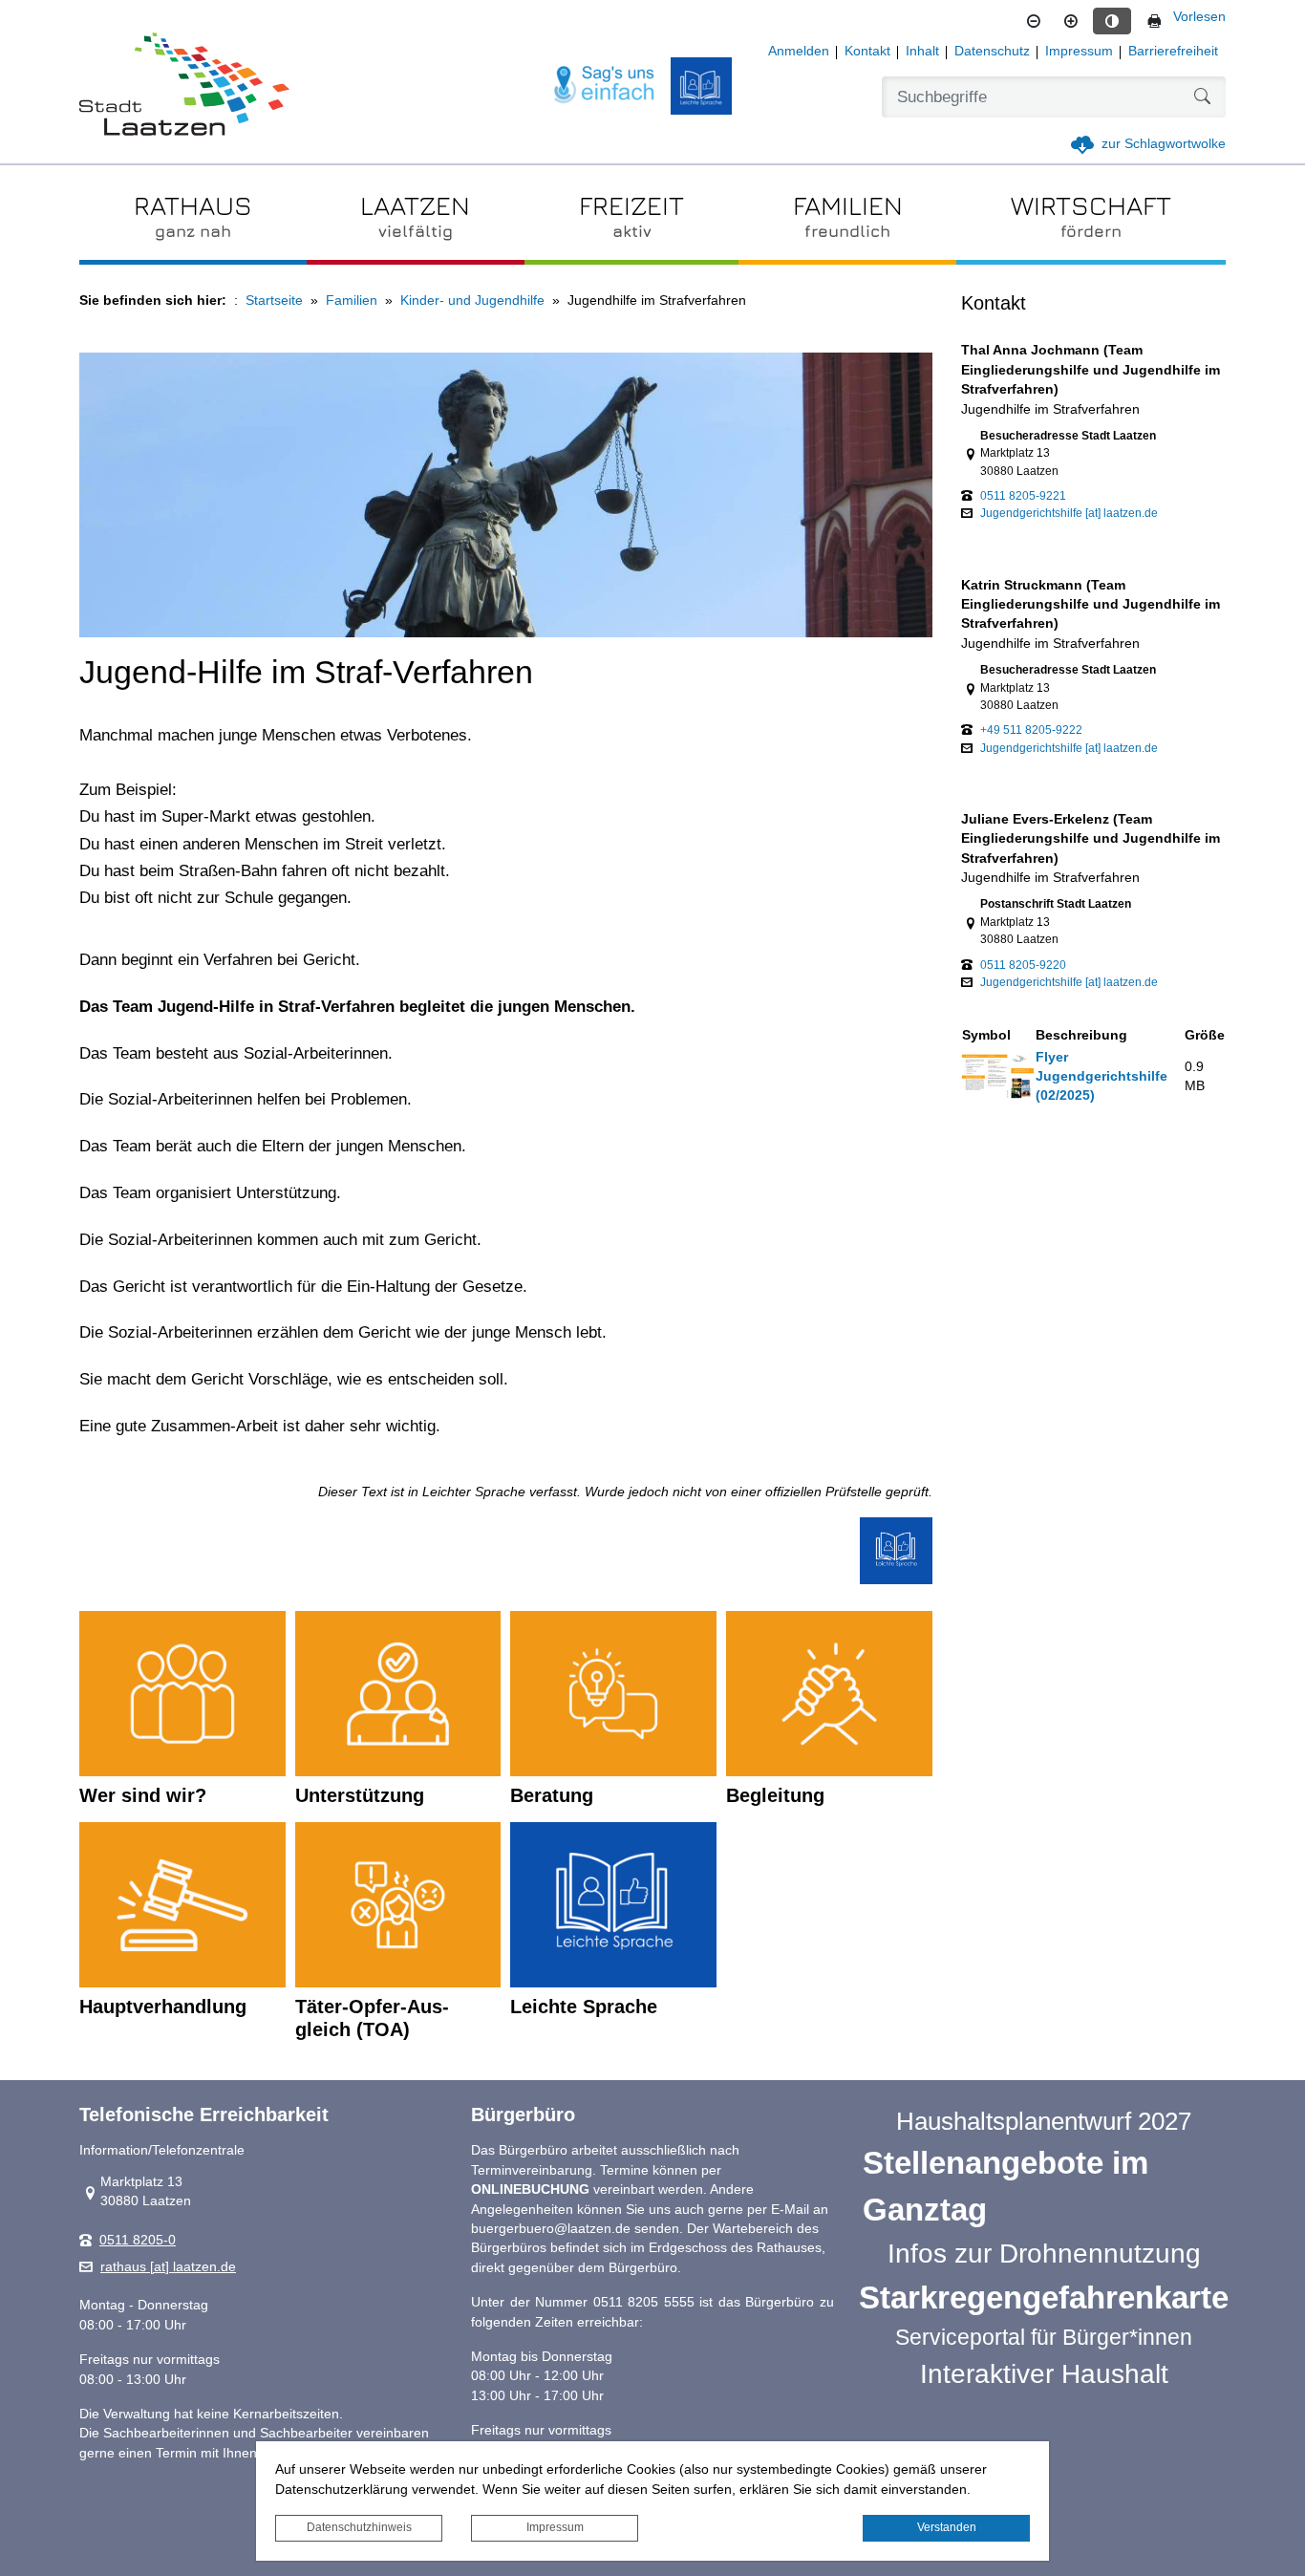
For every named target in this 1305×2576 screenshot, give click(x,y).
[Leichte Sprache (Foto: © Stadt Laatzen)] (613, 1905)
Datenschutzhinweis (359, 2527)
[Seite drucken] (1154, 21)
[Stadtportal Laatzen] (184, 86)
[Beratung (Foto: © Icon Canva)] (613, 1694)
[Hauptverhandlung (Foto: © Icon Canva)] (182, 1905)
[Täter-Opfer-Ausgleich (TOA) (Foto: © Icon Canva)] (398, 1905)
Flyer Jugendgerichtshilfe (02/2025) (1102, 1077)
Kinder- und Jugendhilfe (472, 301)
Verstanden (947, 2527)
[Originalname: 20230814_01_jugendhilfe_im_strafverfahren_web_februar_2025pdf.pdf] (998, 1076)
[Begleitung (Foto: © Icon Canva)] (829, 1694)
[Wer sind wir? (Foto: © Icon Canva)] (182, 1694)
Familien (352, 301)
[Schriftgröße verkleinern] (1034, 21)
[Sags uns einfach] (605, 86)
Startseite (274, 301)
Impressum (555, 2527)
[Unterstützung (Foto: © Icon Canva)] (398, 1694)
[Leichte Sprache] (701, 86)
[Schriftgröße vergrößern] (1071, 21)
